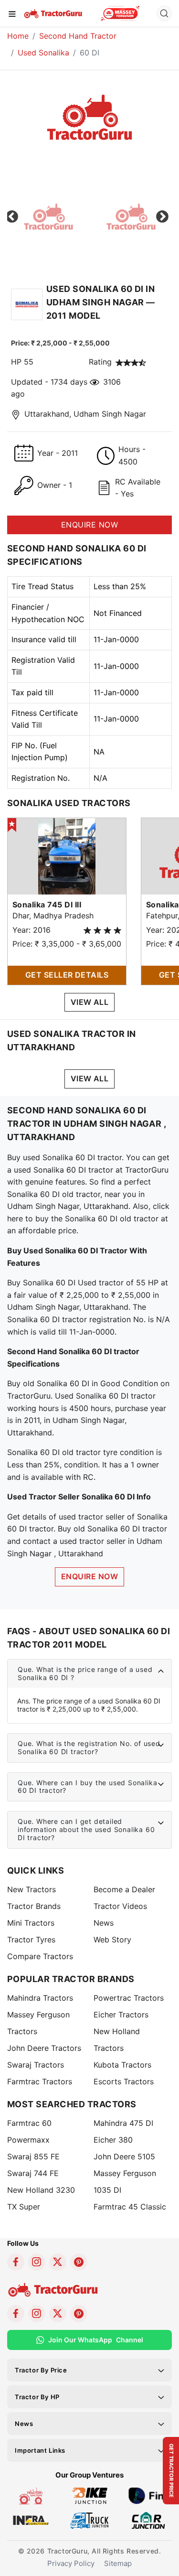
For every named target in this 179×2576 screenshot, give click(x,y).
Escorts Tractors (124, 2081)
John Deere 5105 (124, 2156)
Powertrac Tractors (129, 1998)
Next (162, 217)
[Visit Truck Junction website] (89, 2520)
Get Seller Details (67, 975)
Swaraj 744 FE (33, 2173)
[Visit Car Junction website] (148, 2520)
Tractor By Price (41, 2370)
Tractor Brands (34, 1906)
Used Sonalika (43, 53)
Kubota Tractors (122, 2065)
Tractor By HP (37, 2397)
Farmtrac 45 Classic (130, 2207)
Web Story (112, 1940)
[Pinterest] (79, 2262)
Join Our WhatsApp (96, 2340)
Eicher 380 (113, 2140)
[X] (58, 2262)
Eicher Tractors (121, 2015)
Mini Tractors (31, 1923)
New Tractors (32, 1889)
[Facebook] (16, 2262)
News (104, 1923)
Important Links (40, 2450)
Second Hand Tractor (78, 36)
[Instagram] (37, 2262)
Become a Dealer (124, 1889)
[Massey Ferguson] (120, 13)
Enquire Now (89, 1576)
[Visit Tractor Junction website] (31, 2495)
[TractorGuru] (54, 13)
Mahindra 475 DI (123, 2123)
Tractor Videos (120, 1906)
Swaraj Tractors (36, 2065)
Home (18, 36)
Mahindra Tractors (40, 1998)
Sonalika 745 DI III (47, 905)
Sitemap (118, 2563)
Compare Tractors (40, 1956)
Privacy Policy (71, 2563)
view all (90, 1002)
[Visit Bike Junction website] (89, 2495)
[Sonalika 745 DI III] (67, 855)
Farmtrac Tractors (40, 2081)
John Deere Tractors (44, 2048)
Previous (12, 217)
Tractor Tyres (31, 1940)
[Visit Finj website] (148, 2495)
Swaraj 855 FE (33, 2156)
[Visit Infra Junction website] (31, 2520)
